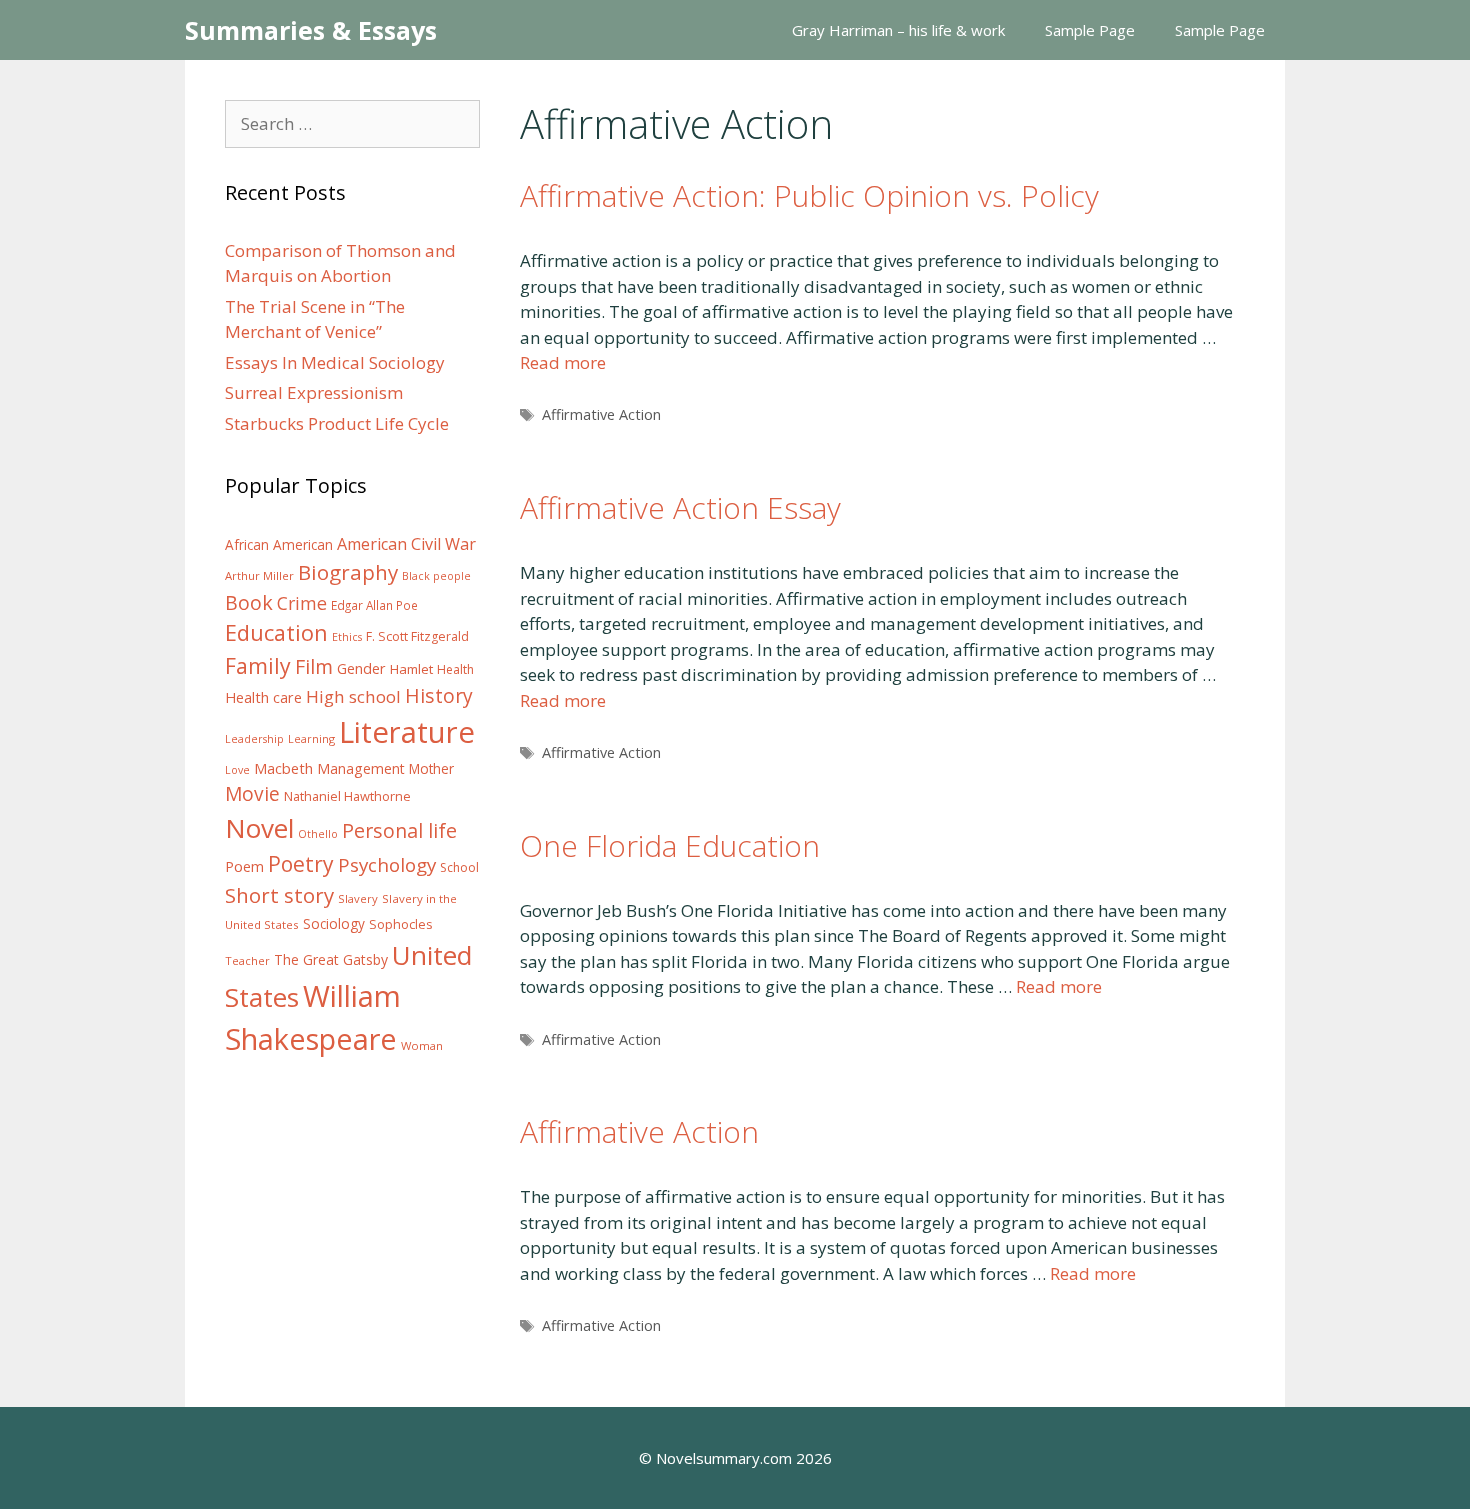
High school (353, 696)
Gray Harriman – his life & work (898, 30)
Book (249, 602)
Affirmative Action (601, 414)
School (459, 867)
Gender (361, 668)
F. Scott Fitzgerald (417, 636)
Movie (252, 794)
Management (361, 768)
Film (314, 666)
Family (258, 665)
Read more (563, 362)
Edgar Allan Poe (374, 605)
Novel (259, 828)
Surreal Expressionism (314, 392)
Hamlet (411, 669)
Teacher (247, 960)
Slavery (358, 898)
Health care (263, 697)
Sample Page (1090, 30)
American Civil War (406, 544)
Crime (302, 603)
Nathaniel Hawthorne (347, 796)
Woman (422, 1045)
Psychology (387, 865)
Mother (431, 769)
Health (455, 669)
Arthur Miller (259, 575)
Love (237, 770)
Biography (348, 572)
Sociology (334, 924)
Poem (244, 866)
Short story (279, 895)
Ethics (347, 637)
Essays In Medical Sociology (335, 362)
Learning (311, 738)
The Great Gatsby (331, 959)
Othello (318, 834)
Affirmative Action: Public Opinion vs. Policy (809, 195)
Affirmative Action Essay (680, 507)
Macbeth (283, 768)
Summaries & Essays (311, 30)
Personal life (399, 830)
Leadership (254, 739)
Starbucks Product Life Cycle (337, 423)
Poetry (301, 863)
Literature (407, 732)
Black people (436, 576)
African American (279, 545)
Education (276, 632)
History (439, 695)
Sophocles (401, 924)
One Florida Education (670, 845)
